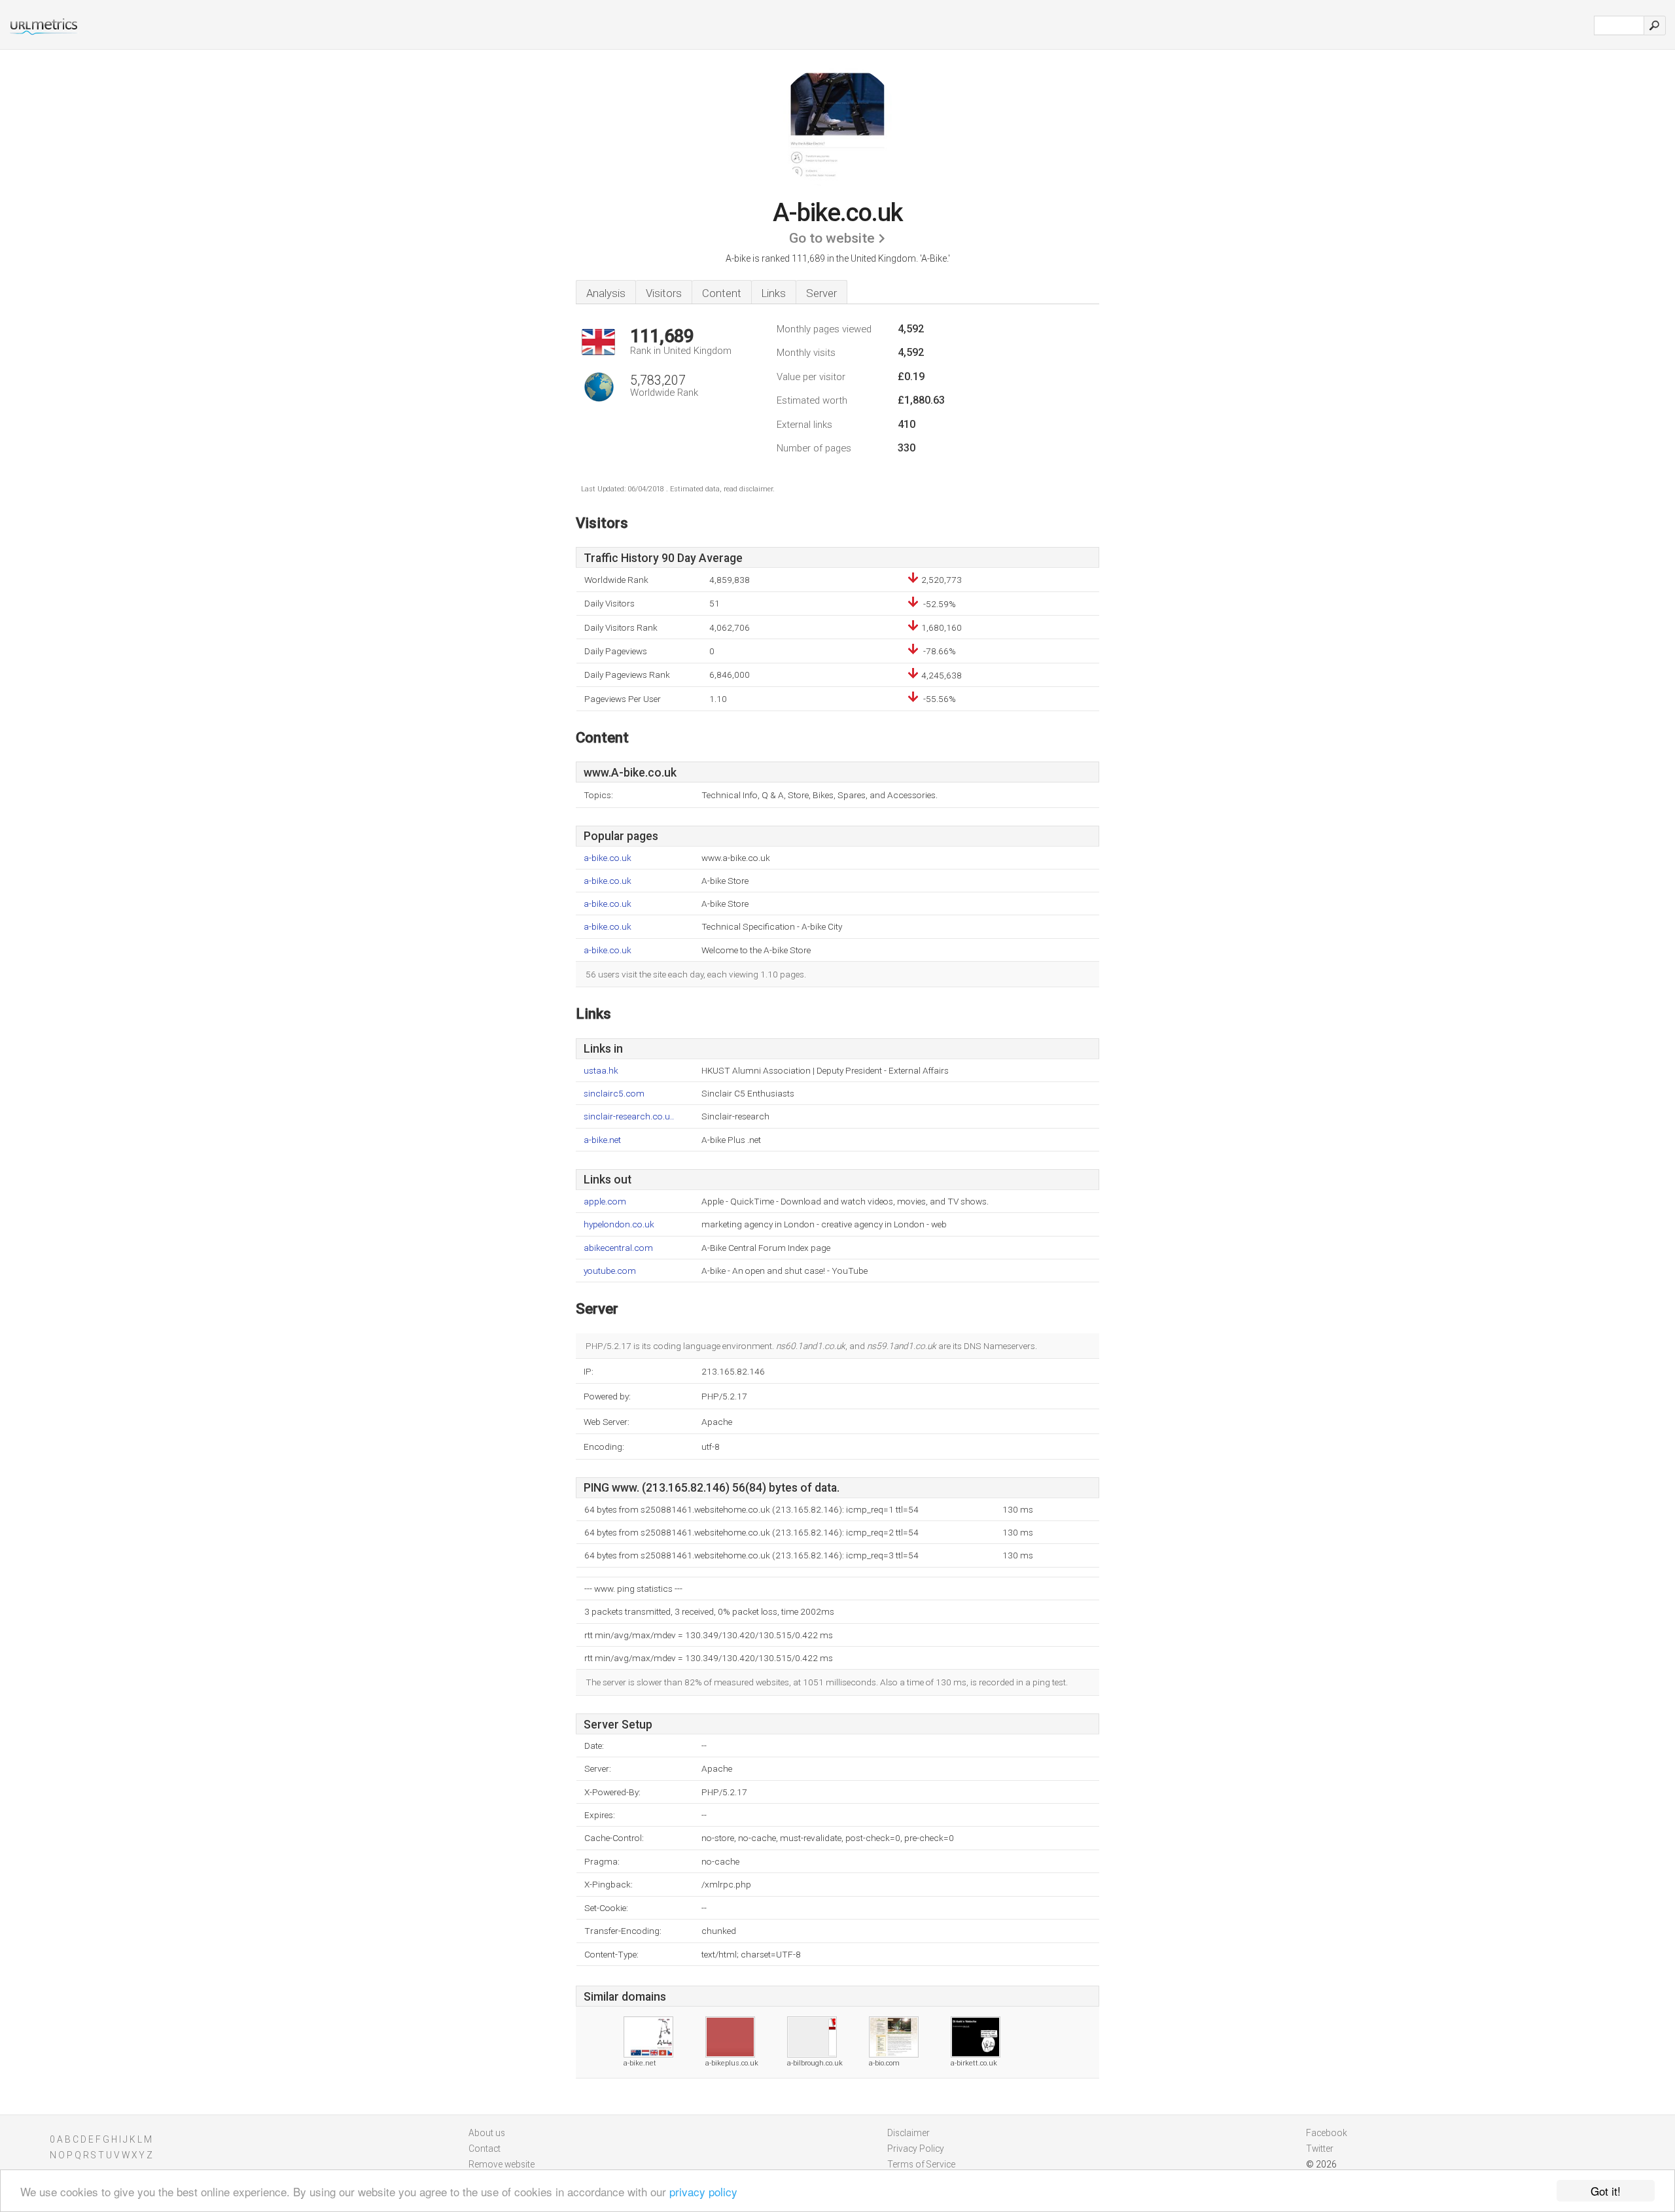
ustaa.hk (601, 1071)
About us (487, 2133)
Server (821, 293)
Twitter (1320, 2149)
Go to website (832, 238)
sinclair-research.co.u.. (629, 1116)
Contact (485, 2149)
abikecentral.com (618, 1248)
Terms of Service (921, 2164)
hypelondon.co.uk (619, 1224)
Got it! (1606, 2191)
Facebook (1327, 2133)
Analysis (606, 293)
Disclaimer (908, 2133)
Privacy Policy (916, 2149)
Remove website (502, 2164)
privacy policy (703, 2191)
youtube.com (610, 1271)
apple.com (605, 1202)
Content (722, 293)
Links (774, 293)
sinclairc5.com (614, 1094)
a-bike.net (602, 1140)
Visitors (664, 293)
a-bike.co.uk (608, 858)
